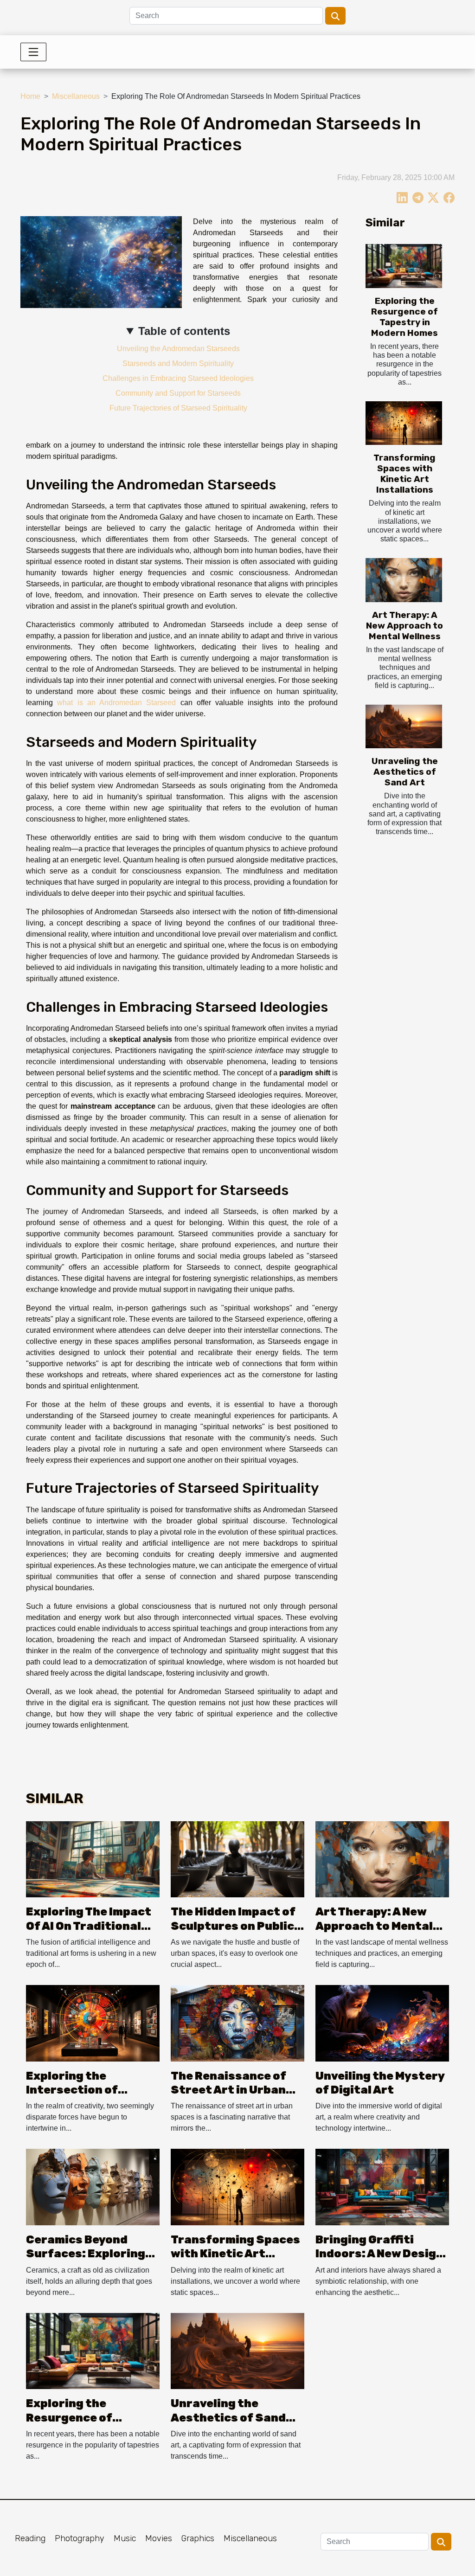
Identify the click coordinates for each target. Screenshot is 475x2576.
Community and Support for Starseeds (178, 393)
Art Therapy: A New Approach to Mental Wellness (404, 626)
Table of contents (184, 331)
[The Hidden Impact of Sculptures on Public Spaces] (237, 1859)
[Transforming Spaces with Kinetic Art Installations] (404, 423)
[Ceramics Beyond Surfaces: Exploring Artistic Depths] (93, 2187)
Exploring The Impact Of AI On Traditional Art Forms (89, 1926)
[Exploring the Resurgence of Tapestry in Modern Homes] (404, 266)
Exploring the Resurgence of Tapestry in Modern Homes (404, 317)
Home (30, 96)
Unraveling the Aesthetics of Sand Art (405, 772)
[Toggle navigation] (33, 52)
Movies (159, 2538)
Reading (30, 2538)
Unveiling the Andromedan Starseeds (178, 349)
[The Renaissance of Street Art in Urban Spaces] (237, 2023)
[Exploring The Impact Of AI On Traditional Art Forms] (93, 1859)
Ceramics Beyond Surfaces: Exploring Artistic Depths (86, 2254)
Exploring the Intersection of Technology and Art (83, 2090)
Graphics (198, 2538)
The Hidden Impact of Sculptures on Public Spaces (233, 1926)
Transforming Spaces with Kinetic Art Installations (404, 474)
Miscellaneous (76, 96)
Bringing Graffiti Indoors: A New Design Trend (379, 2254)
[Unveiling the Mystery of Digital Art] (382, 2023)
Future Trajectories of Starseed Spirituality (178, 408)
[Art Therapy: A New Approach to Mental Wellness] (404, 580)
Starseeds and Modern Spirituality (178, 363)
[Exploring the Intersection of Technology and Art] (93, 2023)
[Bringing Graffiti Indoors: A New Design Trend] (382, 2187)
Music (125, 2538)
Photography (80, 2538)
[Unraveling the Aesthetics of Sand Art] (404, 726)
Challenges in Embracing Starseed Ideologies (178, 378)
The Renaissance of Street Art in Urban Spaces (228, 2090)
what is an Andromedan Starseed (116, 703)
